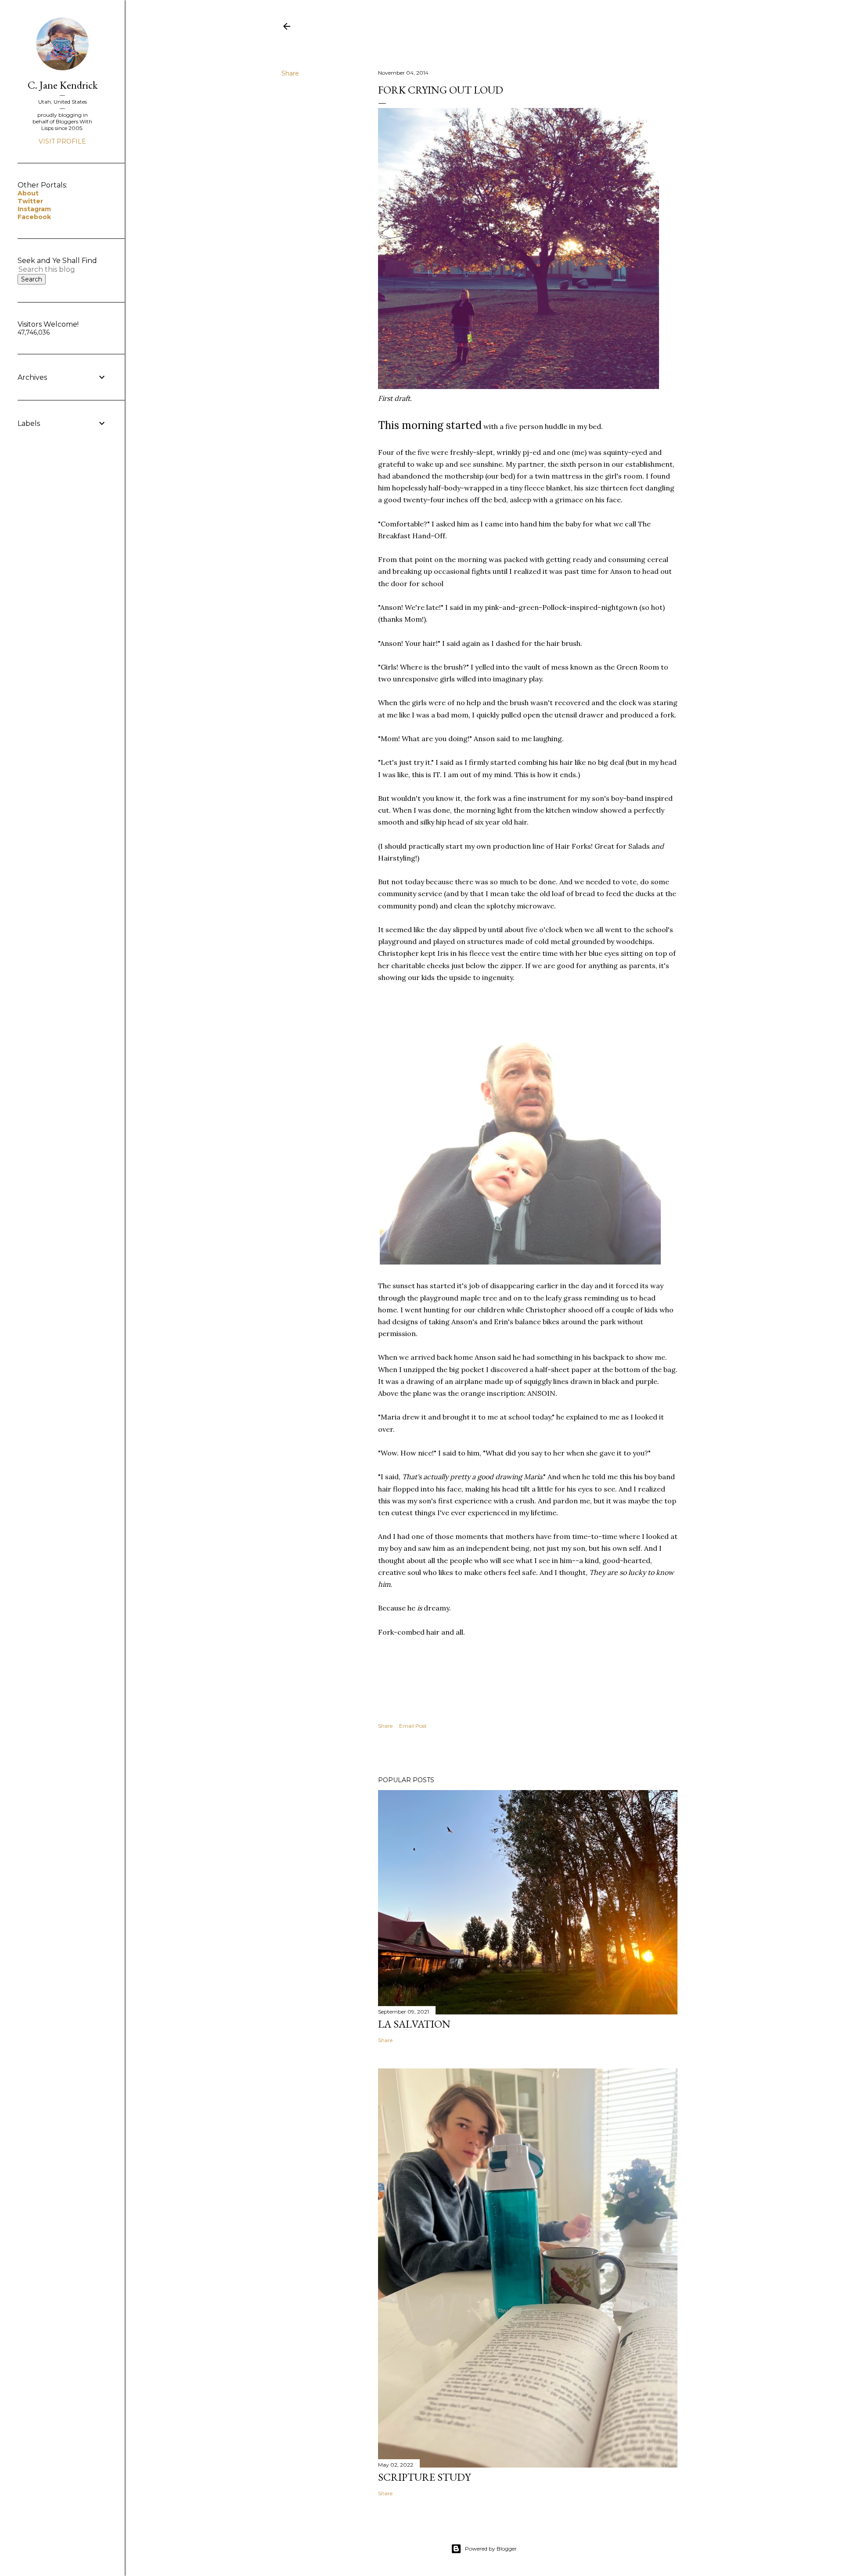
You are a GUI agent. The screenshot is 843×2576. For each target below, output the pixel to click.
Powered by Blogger (491, 2549)
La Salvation (414, 2024)
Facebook (34, 217)
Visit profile (62, 141)
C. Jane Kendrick (63, 85)
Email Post (413, 1726)
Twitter (30, 201)
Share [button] (290, 73)
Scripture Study (424, 2477)
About (28, 193)
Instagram (34, 209)
